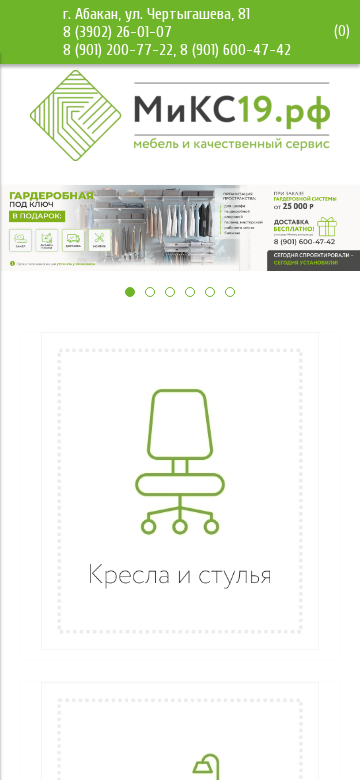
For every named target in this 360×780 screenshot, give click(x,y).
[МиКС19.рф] (180, 156)
